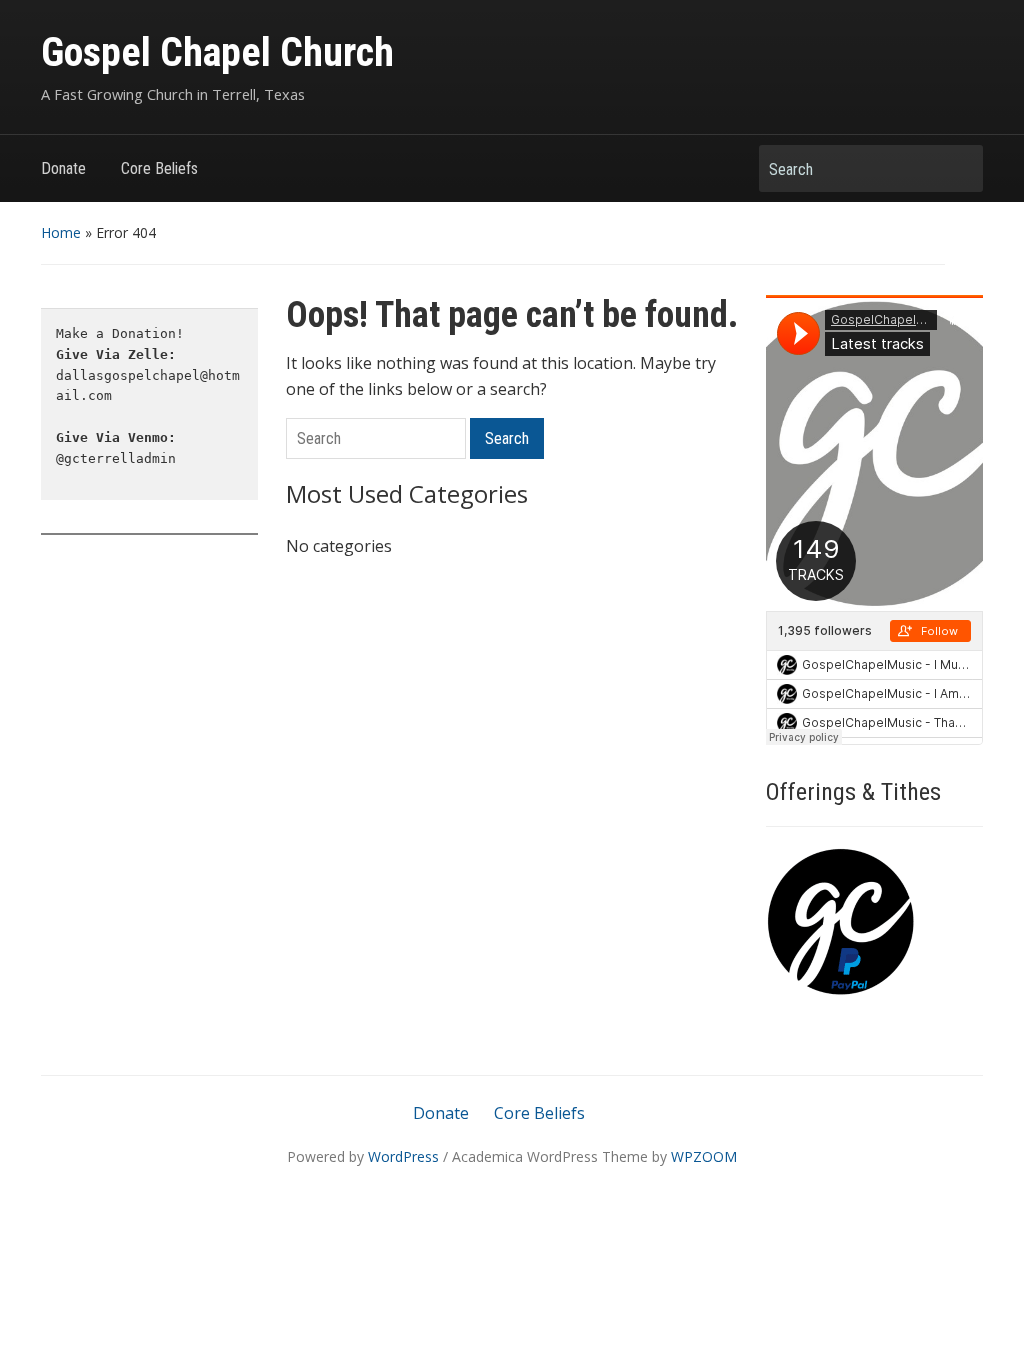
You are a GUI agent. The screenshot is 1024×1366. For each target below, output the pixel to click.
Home (61, 232)
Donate (63, 168)
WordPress (403, 1156)
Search (958, 168)
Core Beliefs (159, 168)
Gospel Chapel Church (217, 52)
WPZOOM (704, 1156)
